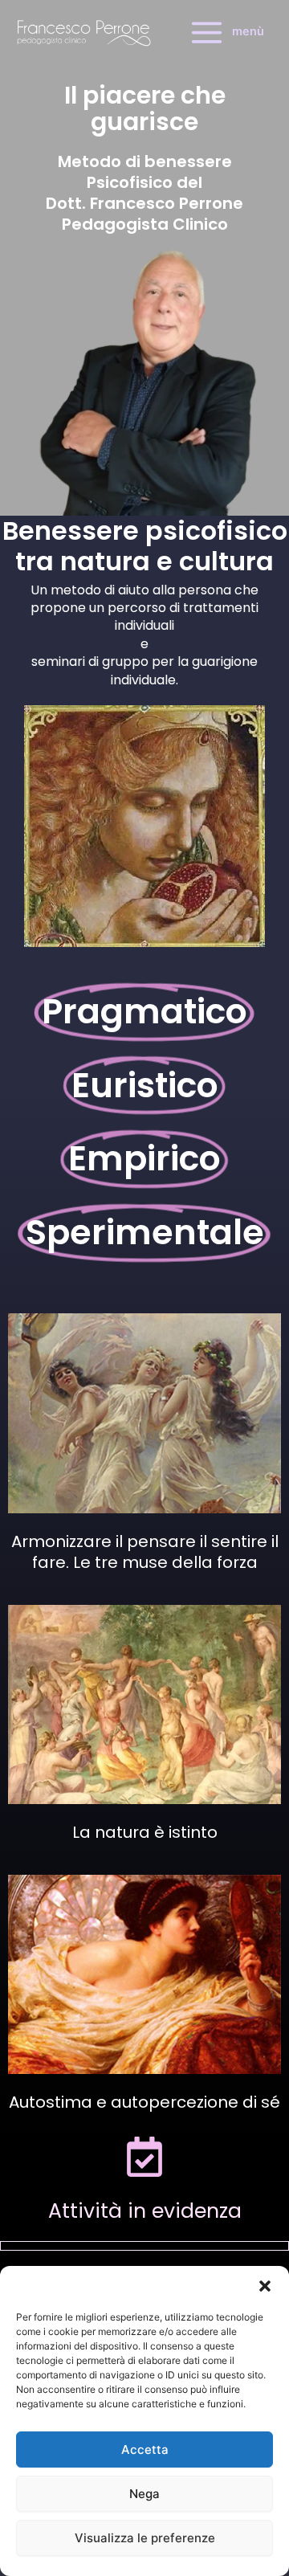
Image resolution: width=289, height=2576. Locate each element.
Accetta (145, 2449)
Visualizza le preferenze (145, 2538)
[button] (265, 2286)
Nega (144, 2494)
